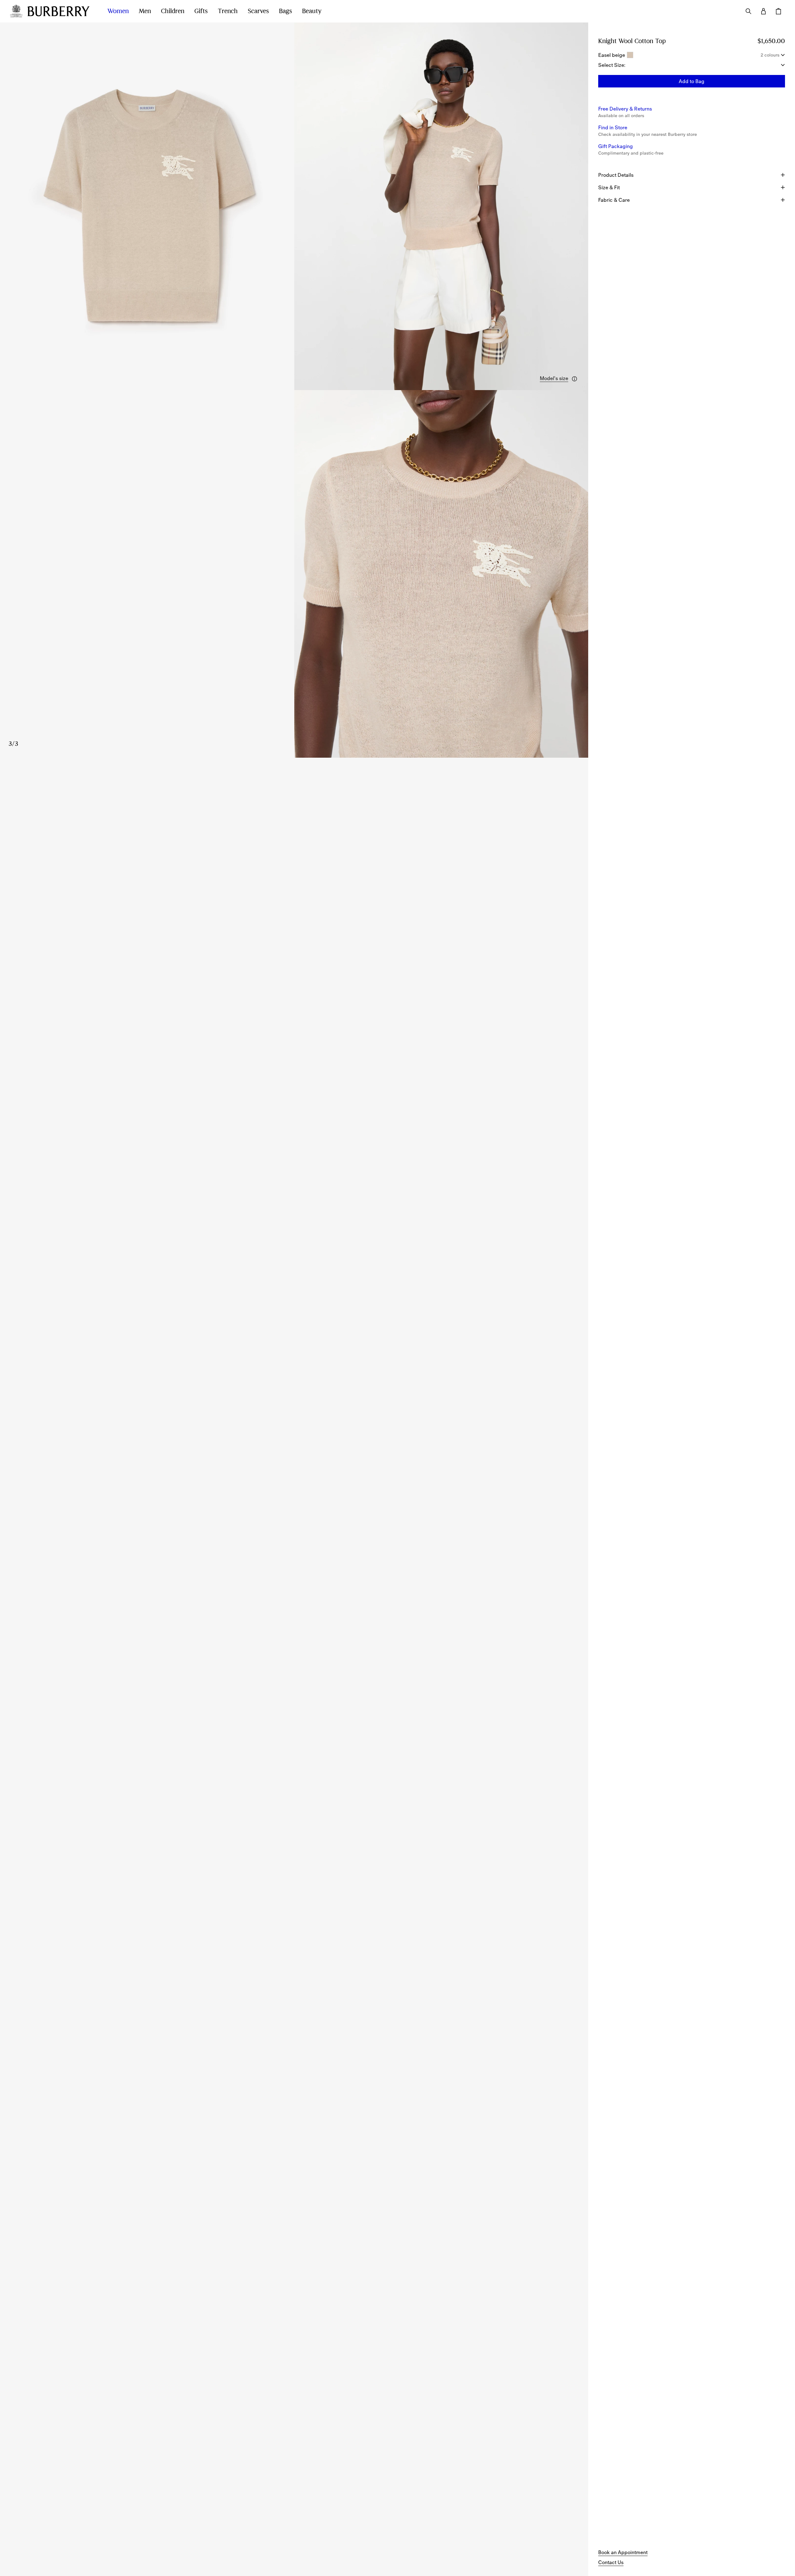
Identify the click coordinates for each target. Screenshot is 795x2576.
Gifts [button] (201, 11)
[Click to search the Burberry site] (748, 11)
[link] (623, 2552)
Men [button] (145, 11)
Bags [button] (286, 11)
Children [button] (173, 11)
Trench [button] (228, 11)
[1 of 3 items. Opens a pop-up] (147, 206)
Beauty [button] (312, 11)
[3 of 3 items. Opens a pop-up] (294, 574)
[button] (559, 379)
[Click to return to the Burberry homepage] (61, 11)
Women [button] (118, 11)
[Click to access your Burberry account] (763, 11)
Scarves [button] (258, 11)
